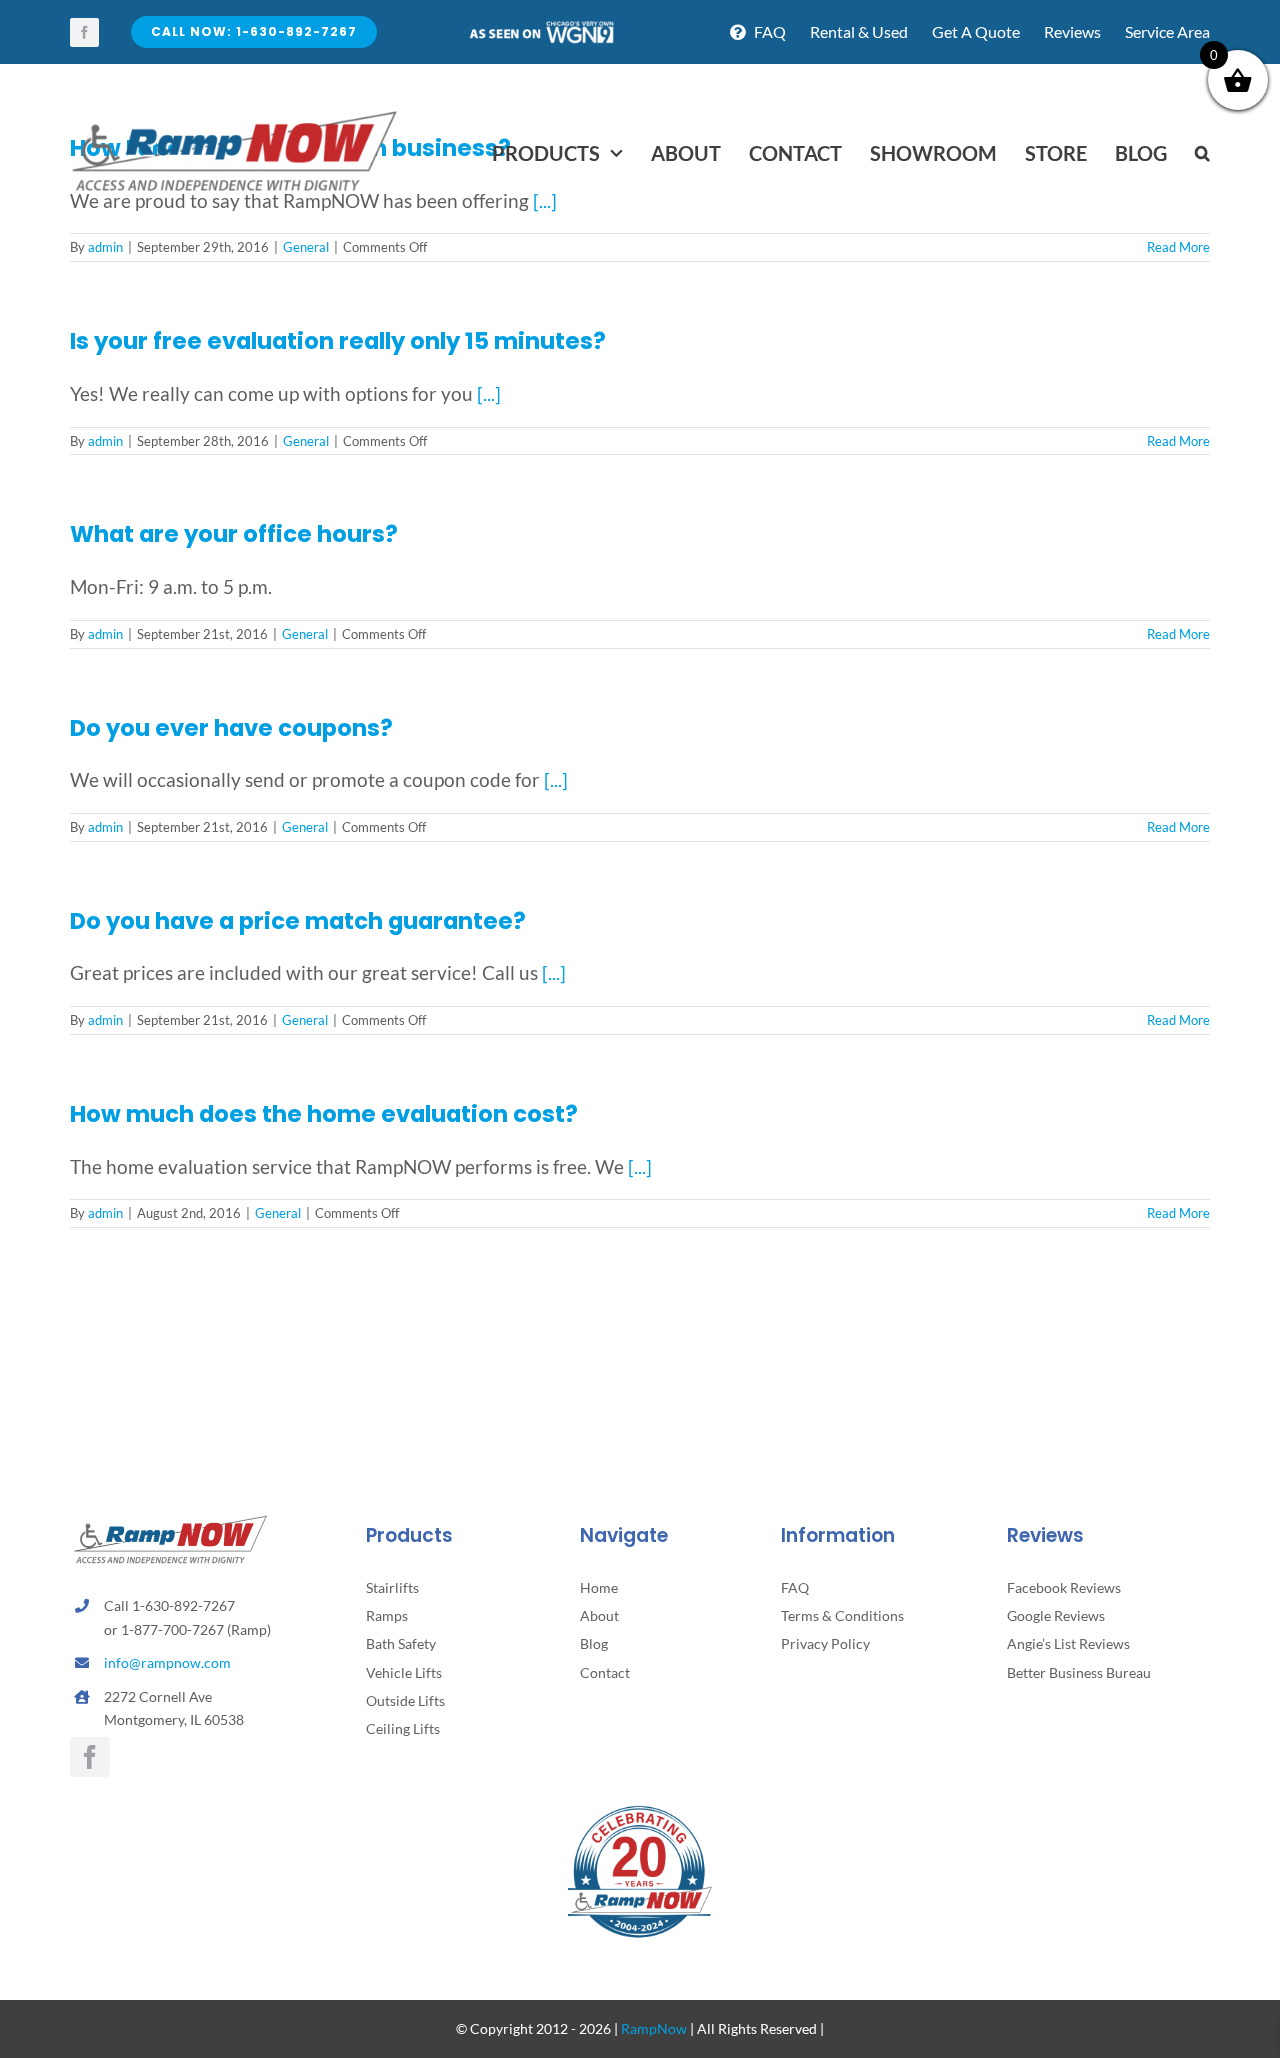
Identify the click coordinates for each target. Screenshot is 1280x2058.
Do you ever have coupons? (231, 728)
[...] (489, 393)
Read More (1178, 441)
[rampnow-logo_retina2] (235, 113)
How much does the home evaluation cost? (324, 1114)
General (306, 441)
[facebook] (84, 32)
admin (105, 441)
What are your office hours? (234, 534)
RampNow (654, 2028)
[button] (1202, 153)
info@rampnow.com (167, 1662)
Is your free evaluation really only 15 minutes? (338, 341)
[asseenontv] (541, 28)
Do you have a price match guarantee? (298, 921)
